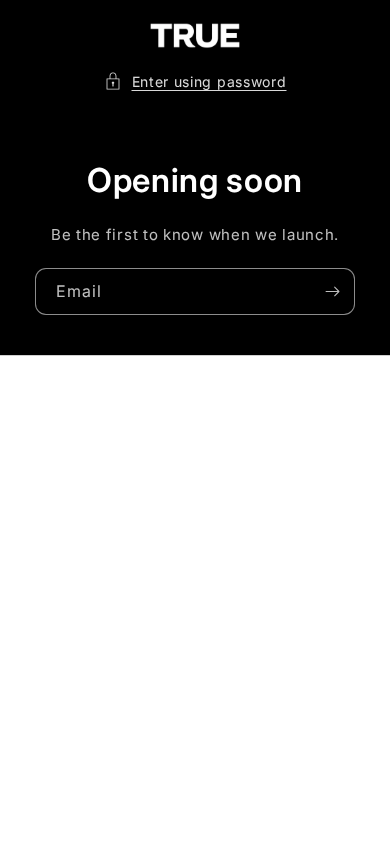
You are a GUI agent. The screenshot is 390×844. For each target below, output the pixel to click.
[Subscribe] (332, 291)
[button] (195, 81)
